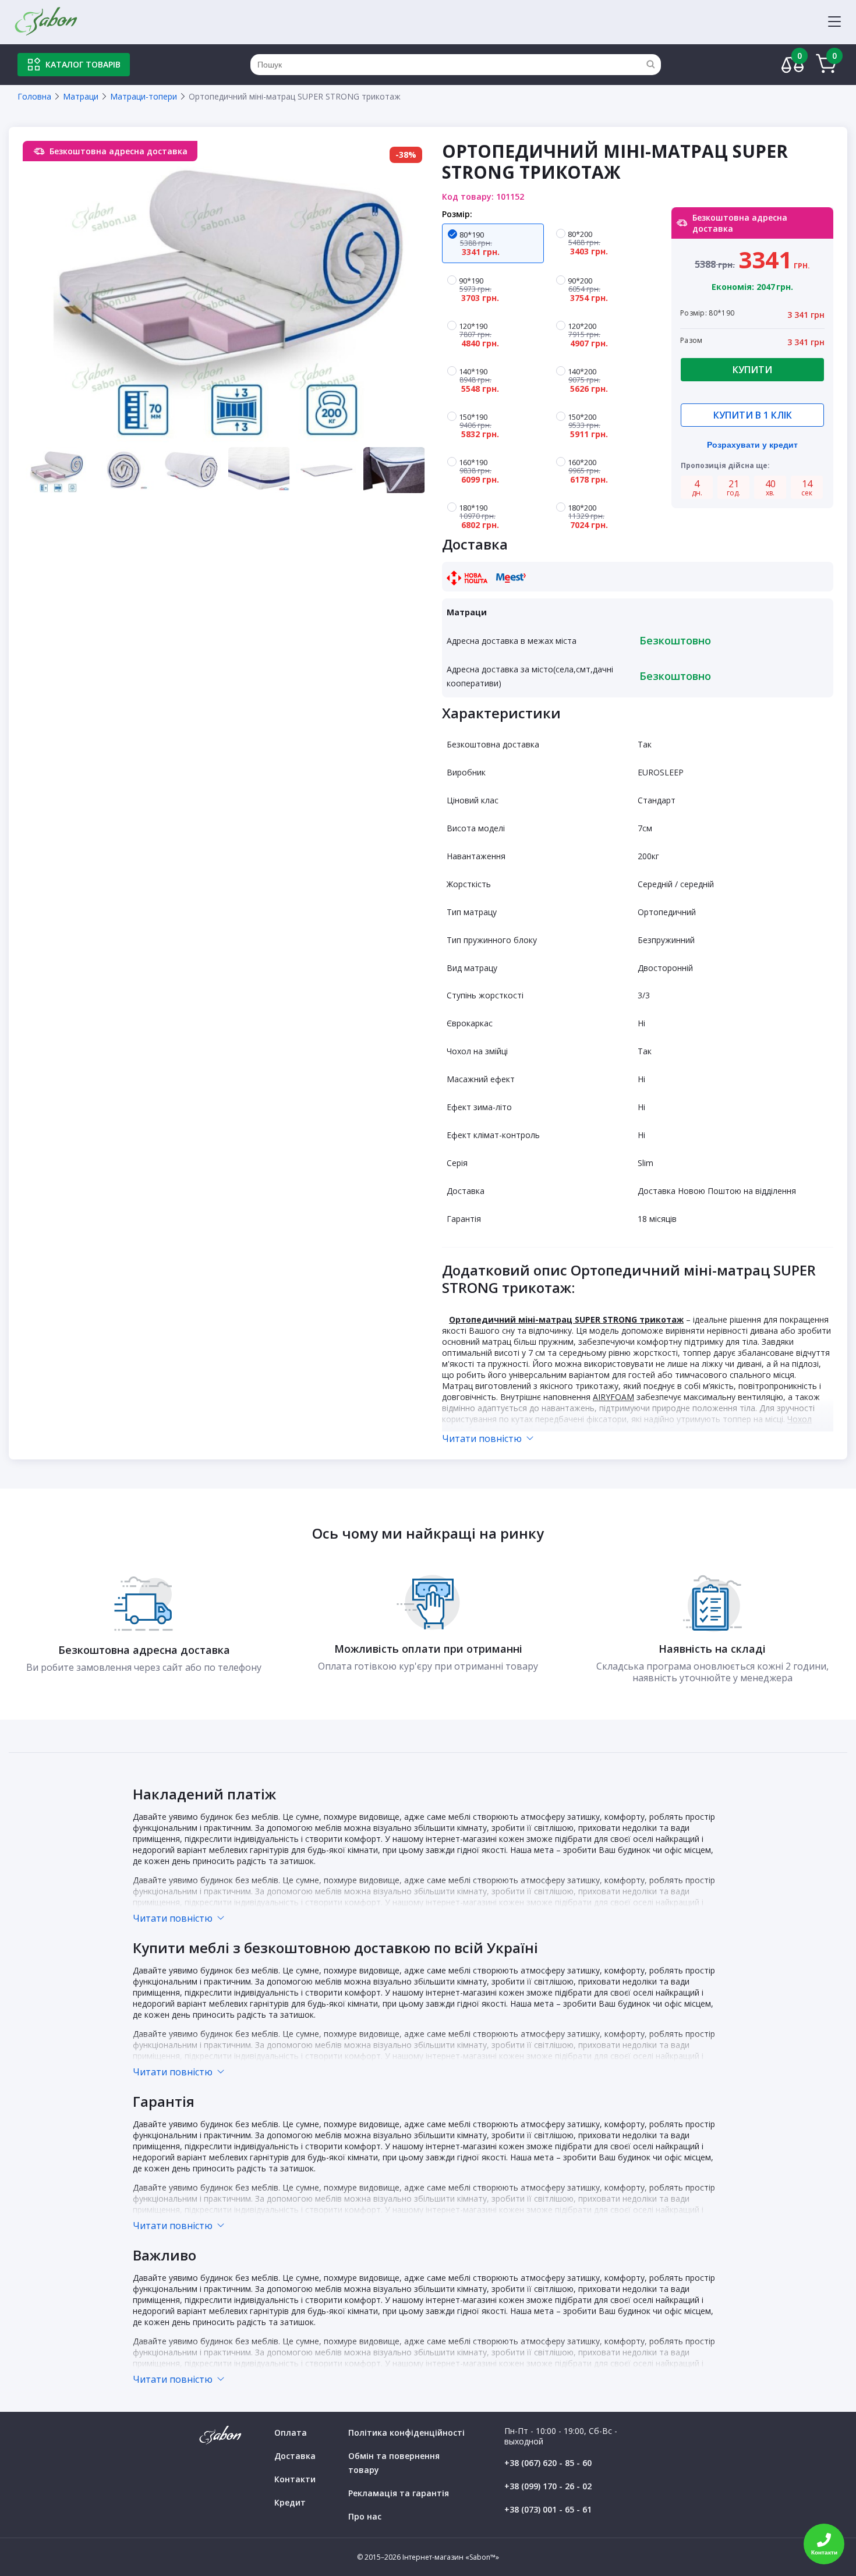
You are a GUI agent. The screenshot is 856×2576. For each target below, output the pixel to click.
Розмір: (457, 214)
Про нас (365, 2516)
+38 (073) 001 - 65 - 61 (548, 2509)
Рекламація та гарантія (399, 2493)
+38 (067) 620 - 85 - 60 (548, 2463)
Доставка (295, 2456)
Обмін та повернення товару (394, 2463)
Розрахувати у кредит (752, 445)
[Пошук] (650, 65)
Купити (752, 370)
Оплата (291, 2433)
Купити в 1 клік (753, 415)
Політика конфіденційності (406, 2433)
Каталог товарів (83, 64)
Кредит (290, 2502)
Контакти (295, 2479)
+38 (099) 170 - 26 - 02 (548, 2486)
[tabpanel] (225, 293)
